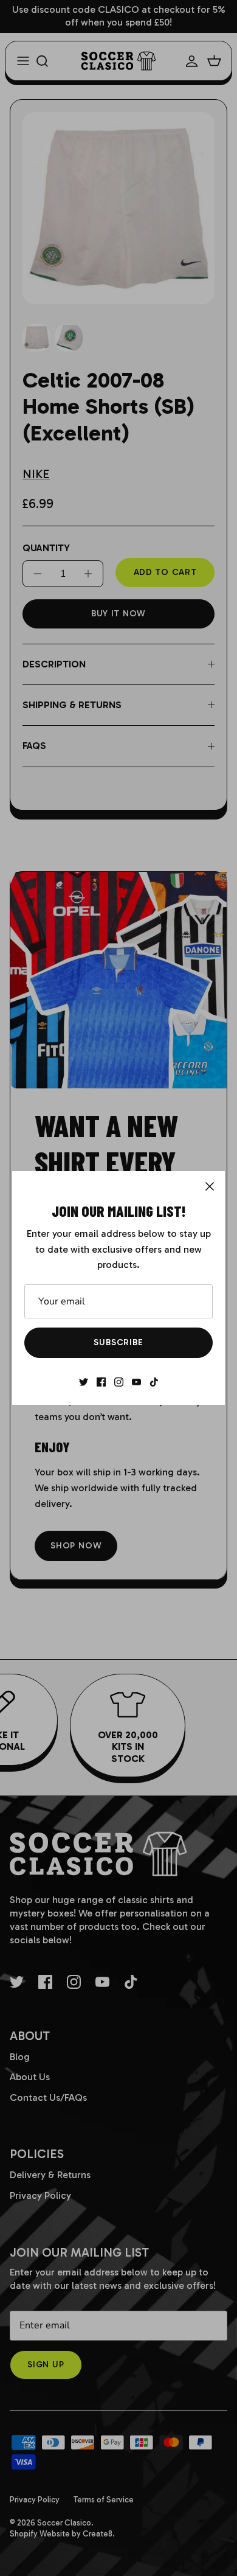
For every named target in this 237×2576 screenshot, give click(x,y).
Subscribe (118, 1342)
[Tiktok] (154, 1382)
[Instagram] (119, 1382)
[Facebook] (101, 1382)
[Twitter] (84, 1382)
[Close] (210, 1186)
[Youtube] (136, 1382)
